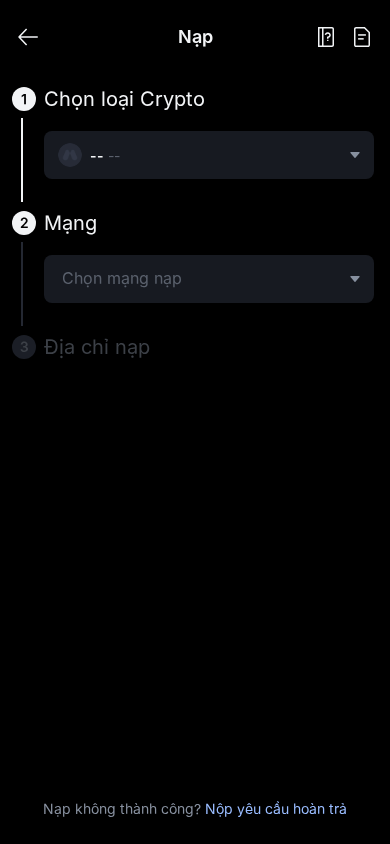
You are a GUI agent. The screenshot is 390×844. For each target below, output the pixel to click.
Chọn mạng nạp (122, 278)
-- (114, 155)
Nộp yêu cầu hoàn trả (276, 808)
